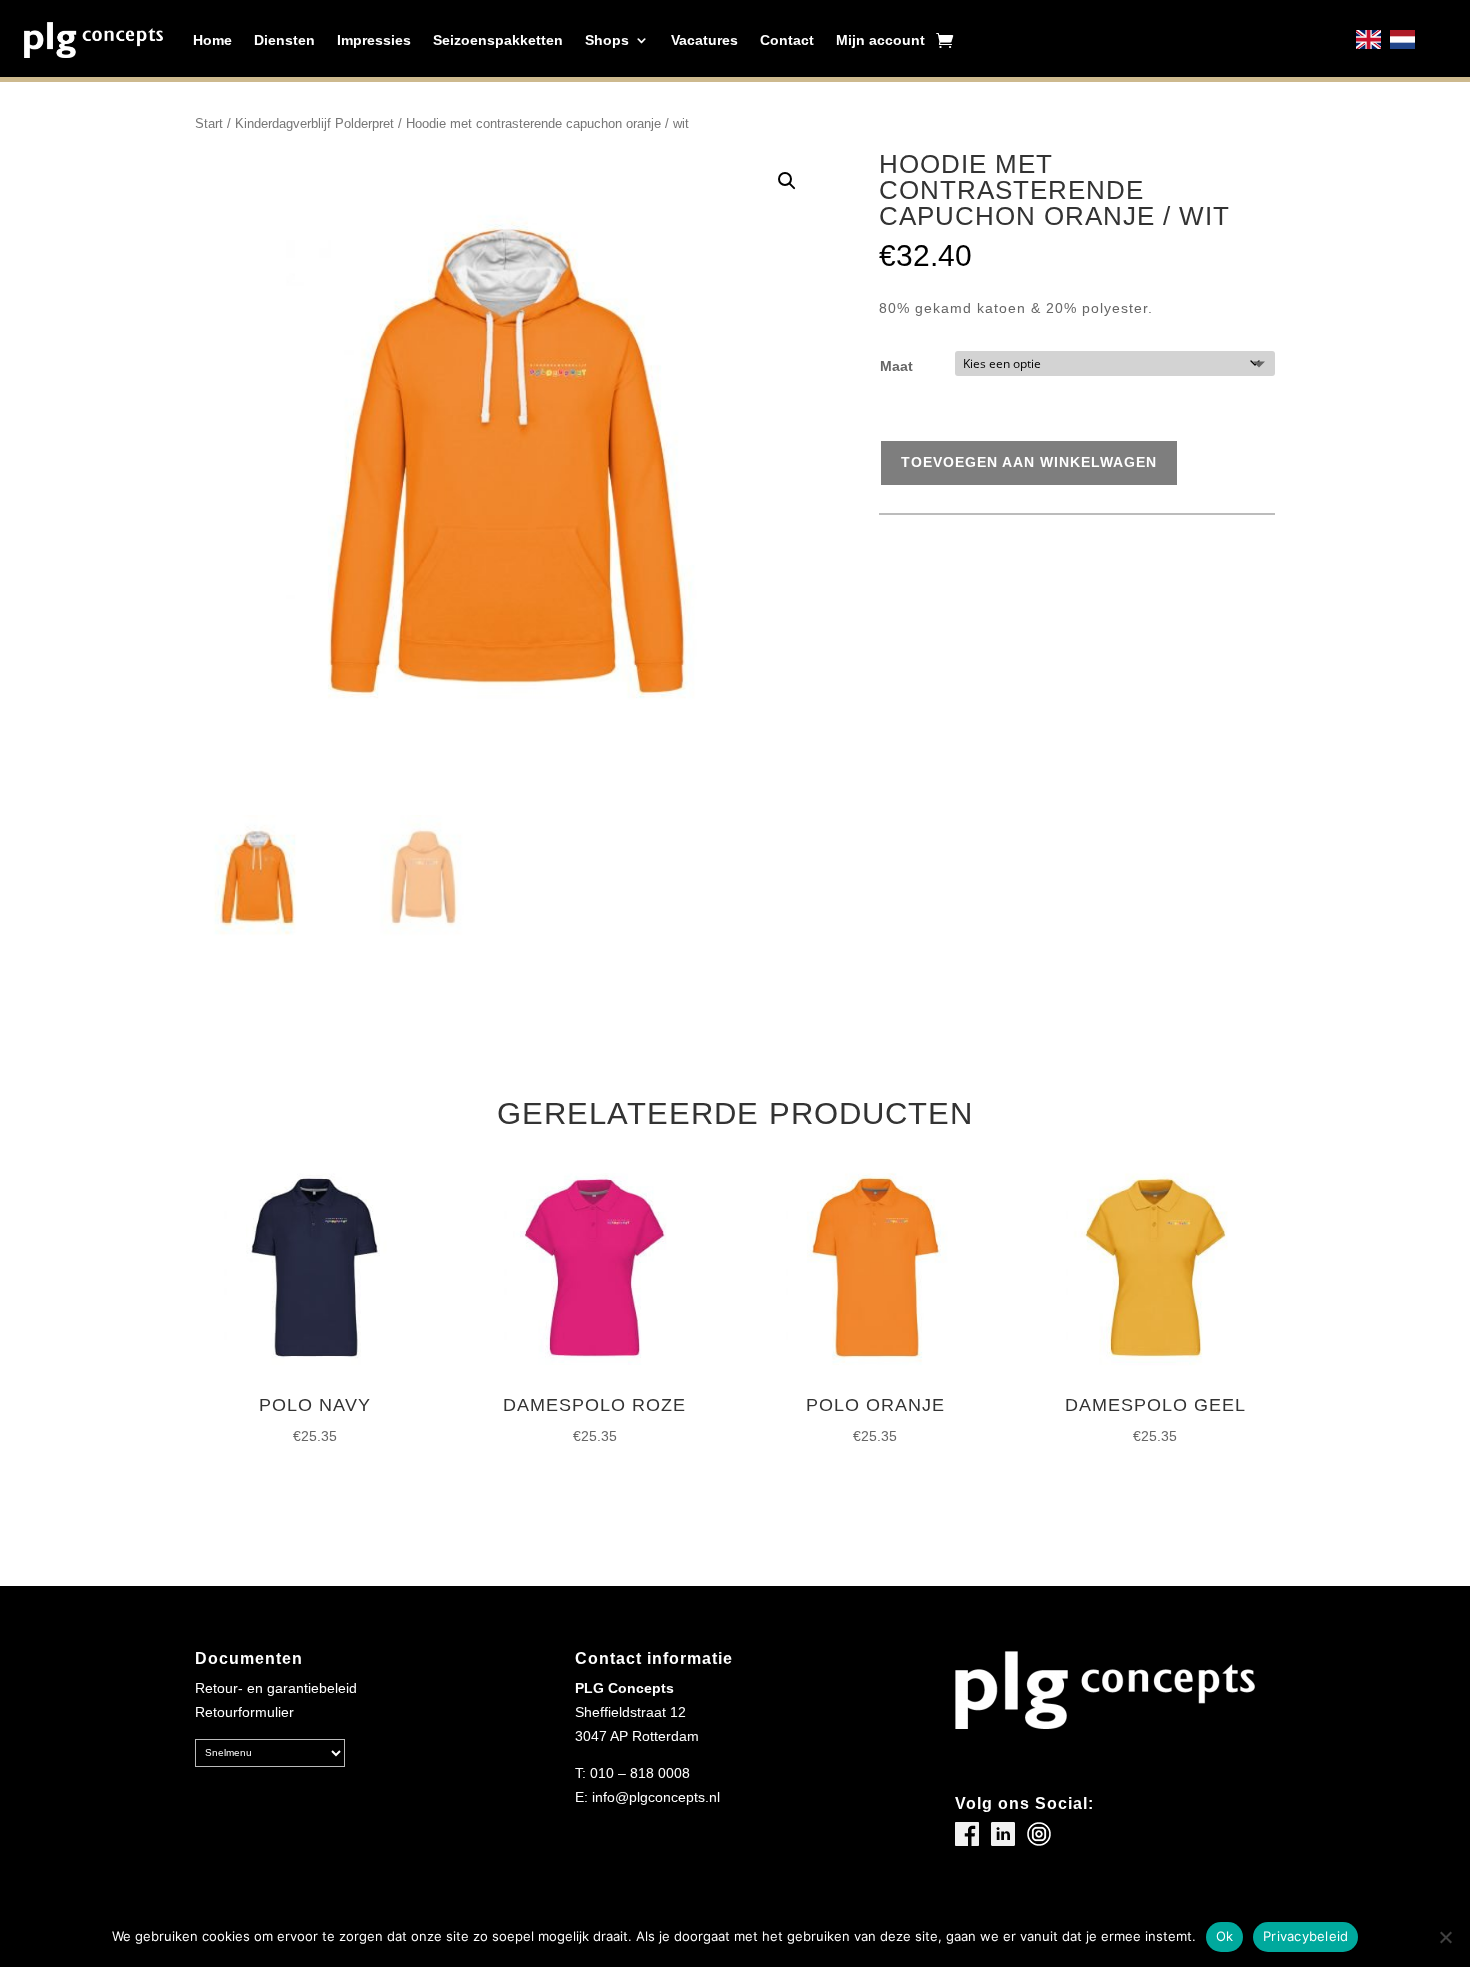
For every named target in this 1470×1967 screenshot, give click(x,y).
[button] (787, 181)
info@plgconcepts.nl (656, 1797)
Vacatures (704, 40)
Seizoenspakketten (498, 40)
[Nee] (1445, 1937)
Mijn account (880, 40)
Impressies (374, 40)
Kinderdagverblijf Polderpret (314, 123)
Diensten (284, 40)
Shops (607, 40)
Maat (896, 366)
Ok (1225, 1936)
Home (212, 40)
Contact (787, 40)
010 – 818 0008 (640, 1773)
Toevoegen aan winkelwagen (1029, 462)
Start (209, 123)
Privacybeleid (1305, 1936)
